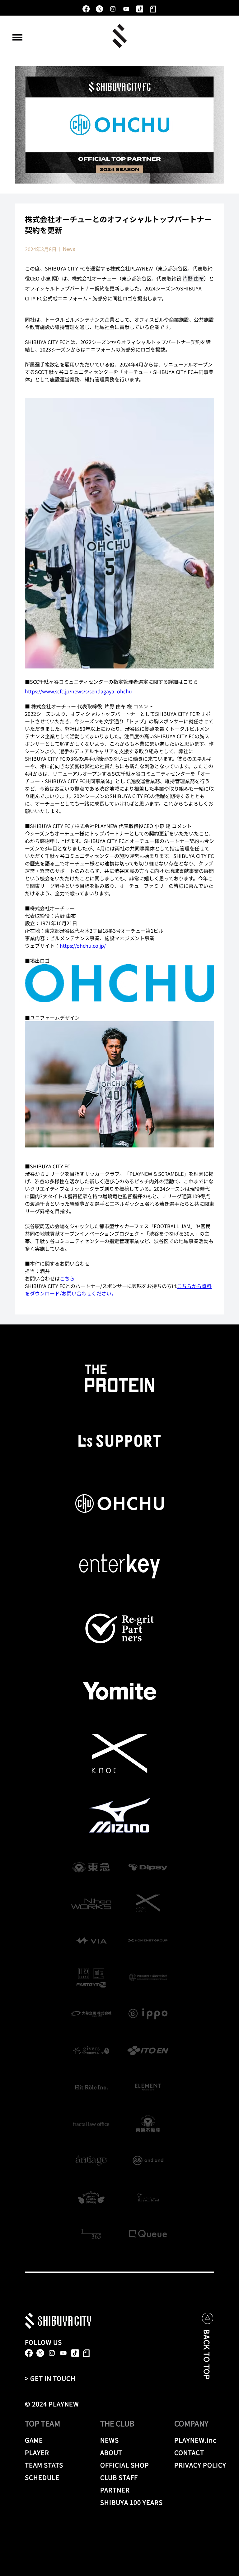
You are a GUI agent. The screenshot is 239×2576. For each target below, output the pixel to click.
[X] (99, 9)
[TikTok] (140, 9)
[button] (17, 37)
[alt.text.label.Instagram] (113, 9)
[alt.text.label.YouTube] (126, 9)
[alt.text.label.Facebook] (86, 9)
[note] (153, 9)
